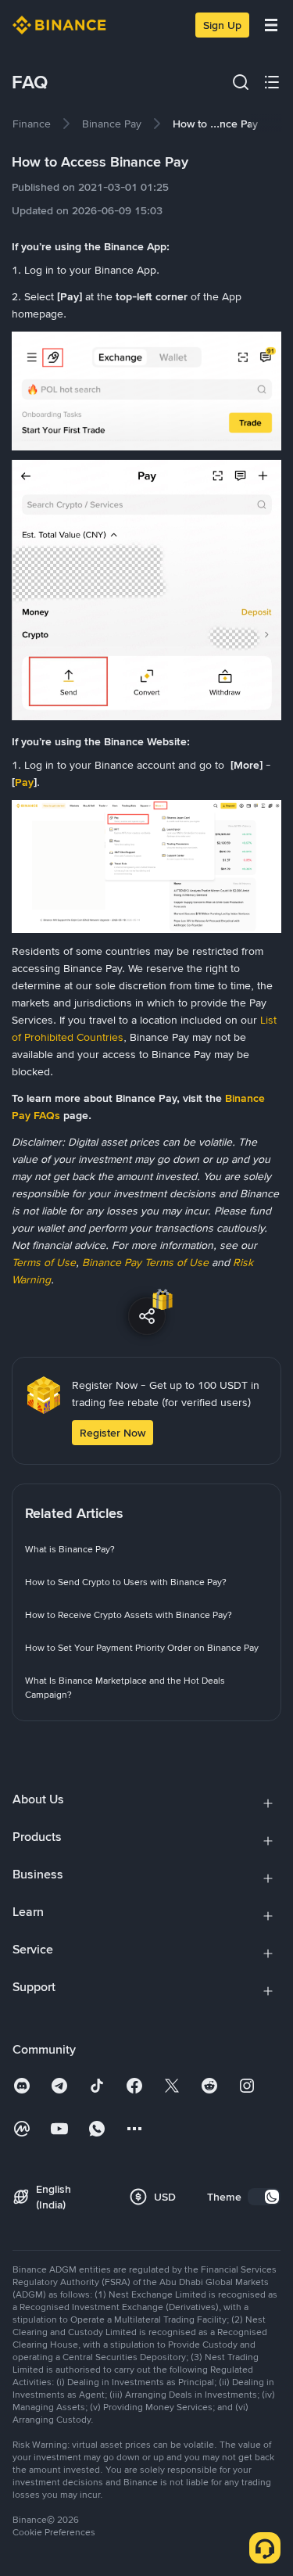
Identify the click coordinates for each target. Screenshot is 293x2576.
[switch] (264, 2197)
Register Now (113, 1433)
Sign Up (222, 25)
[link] (32, 124)
